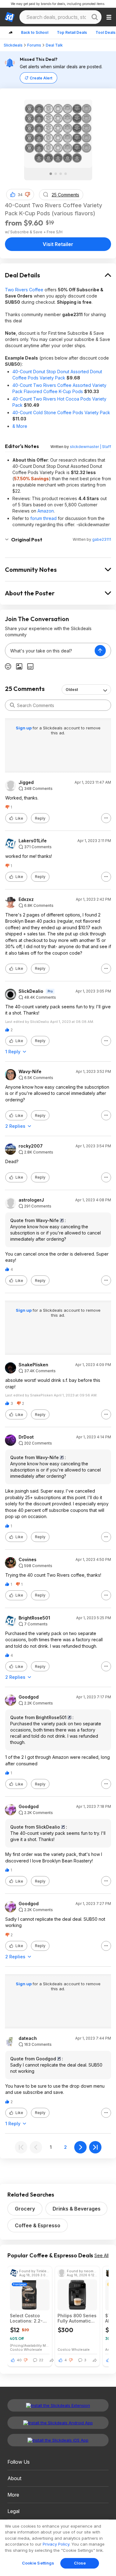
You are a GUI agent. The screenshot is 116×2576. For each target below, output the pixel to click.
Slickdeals (13, 45)
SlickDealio (31, 991)
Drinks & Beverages (77, 2209)
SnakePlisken (33, 1365)
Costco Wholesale (26, 2349)
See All (101, 2255)
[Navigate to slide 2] (56, 174)
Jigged (26, 782)
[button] (28, 195)
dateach (28, 2038)
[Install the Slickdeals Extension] (58, 2405)
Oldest (72, 690)
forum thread (43, 518)
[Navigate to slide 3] (61, 174)
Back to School (35, 32)
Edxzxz (26, 899)
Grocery (25, 2209)
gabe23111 (102, 539)
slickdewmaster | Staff (90, 447)
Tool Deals (105, 32)
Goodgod (29, 1697)
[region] (58, 2548)
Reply (40, 818)
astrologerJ (31, 1200)
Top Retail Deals (72, 32)
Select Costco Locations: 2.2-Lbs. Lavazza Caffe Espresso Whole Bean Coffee (26, 2318)
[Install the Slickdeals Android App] (58, 2423)
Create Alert (41, 78)
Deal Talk (54, 45)
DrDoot (26, 1437)
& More (20, 426)
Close (80, 2563)
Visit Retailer (58, 244)
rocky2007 (31, 1146)
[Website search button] (95, 17)
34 (20, 195)
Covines (28, 1560)
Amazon (46, 511)
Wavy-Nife (30, 1072)
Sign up (24, 728)
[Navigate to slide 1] (51, 174)
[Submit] (12, 705)
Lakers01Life (33, 841)
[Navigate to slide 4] (66, 174)
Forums (34, 45)
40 (19, 2360)
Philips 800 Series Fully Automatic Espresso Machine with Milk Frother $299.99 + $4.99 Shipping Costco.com (77, 2318)
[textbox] (50, 651)
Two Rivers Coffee (24, 290)
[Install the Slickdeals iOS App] (58, 2440)
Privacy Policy (56, 2544)
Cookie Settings (38, 2563)
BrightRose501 (34, 1618)
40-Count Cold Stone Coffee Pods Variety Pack (61, 412)
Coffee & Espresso (38, 2225)
